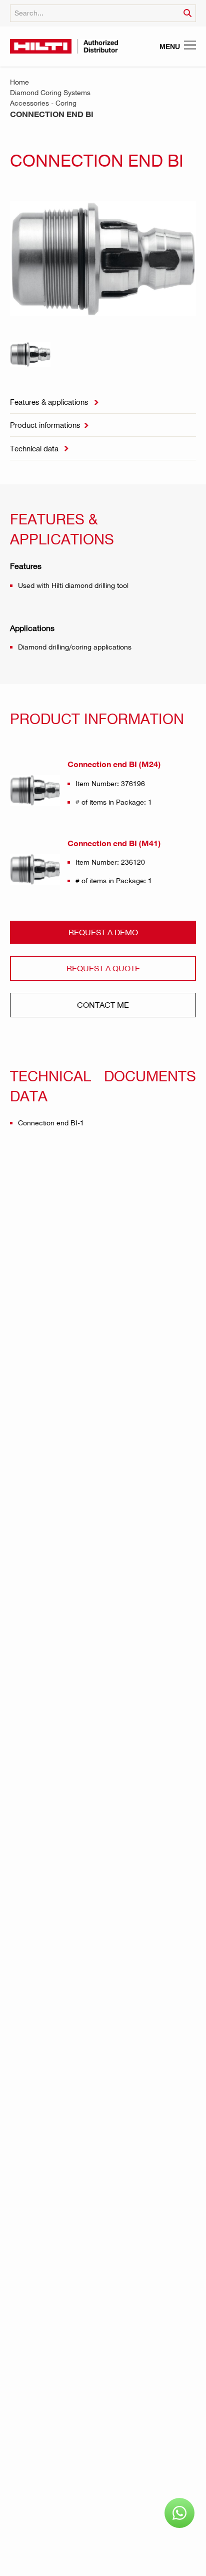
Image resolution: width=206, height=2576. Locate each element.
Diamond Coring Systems (50, 92)
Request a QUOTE (103, 968)
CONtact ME (103, 1005)
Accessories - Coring (43, 103)
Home (19, 82)
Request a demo (103, 932)
